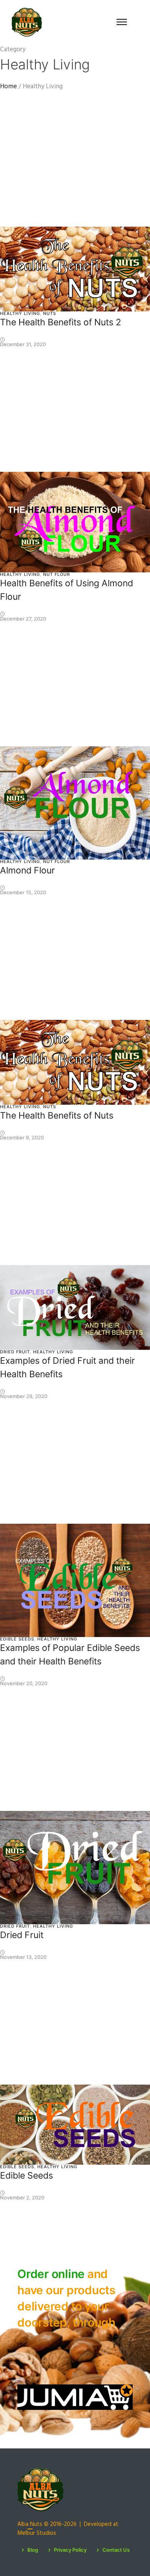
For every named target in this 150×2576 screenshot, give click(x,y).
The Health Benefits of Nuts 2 (61, 322)
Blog (33, 2550)
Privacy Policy (70, 2550)
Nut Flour (57, 574)
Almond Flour (27, 870)
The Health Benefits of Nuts (57, 1116)
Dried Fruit (15, 1352)
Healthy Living (20, 313)
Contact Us (116, 2550)
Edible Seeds (17, 1639)
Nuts (50, 313)
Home (8, 87)
